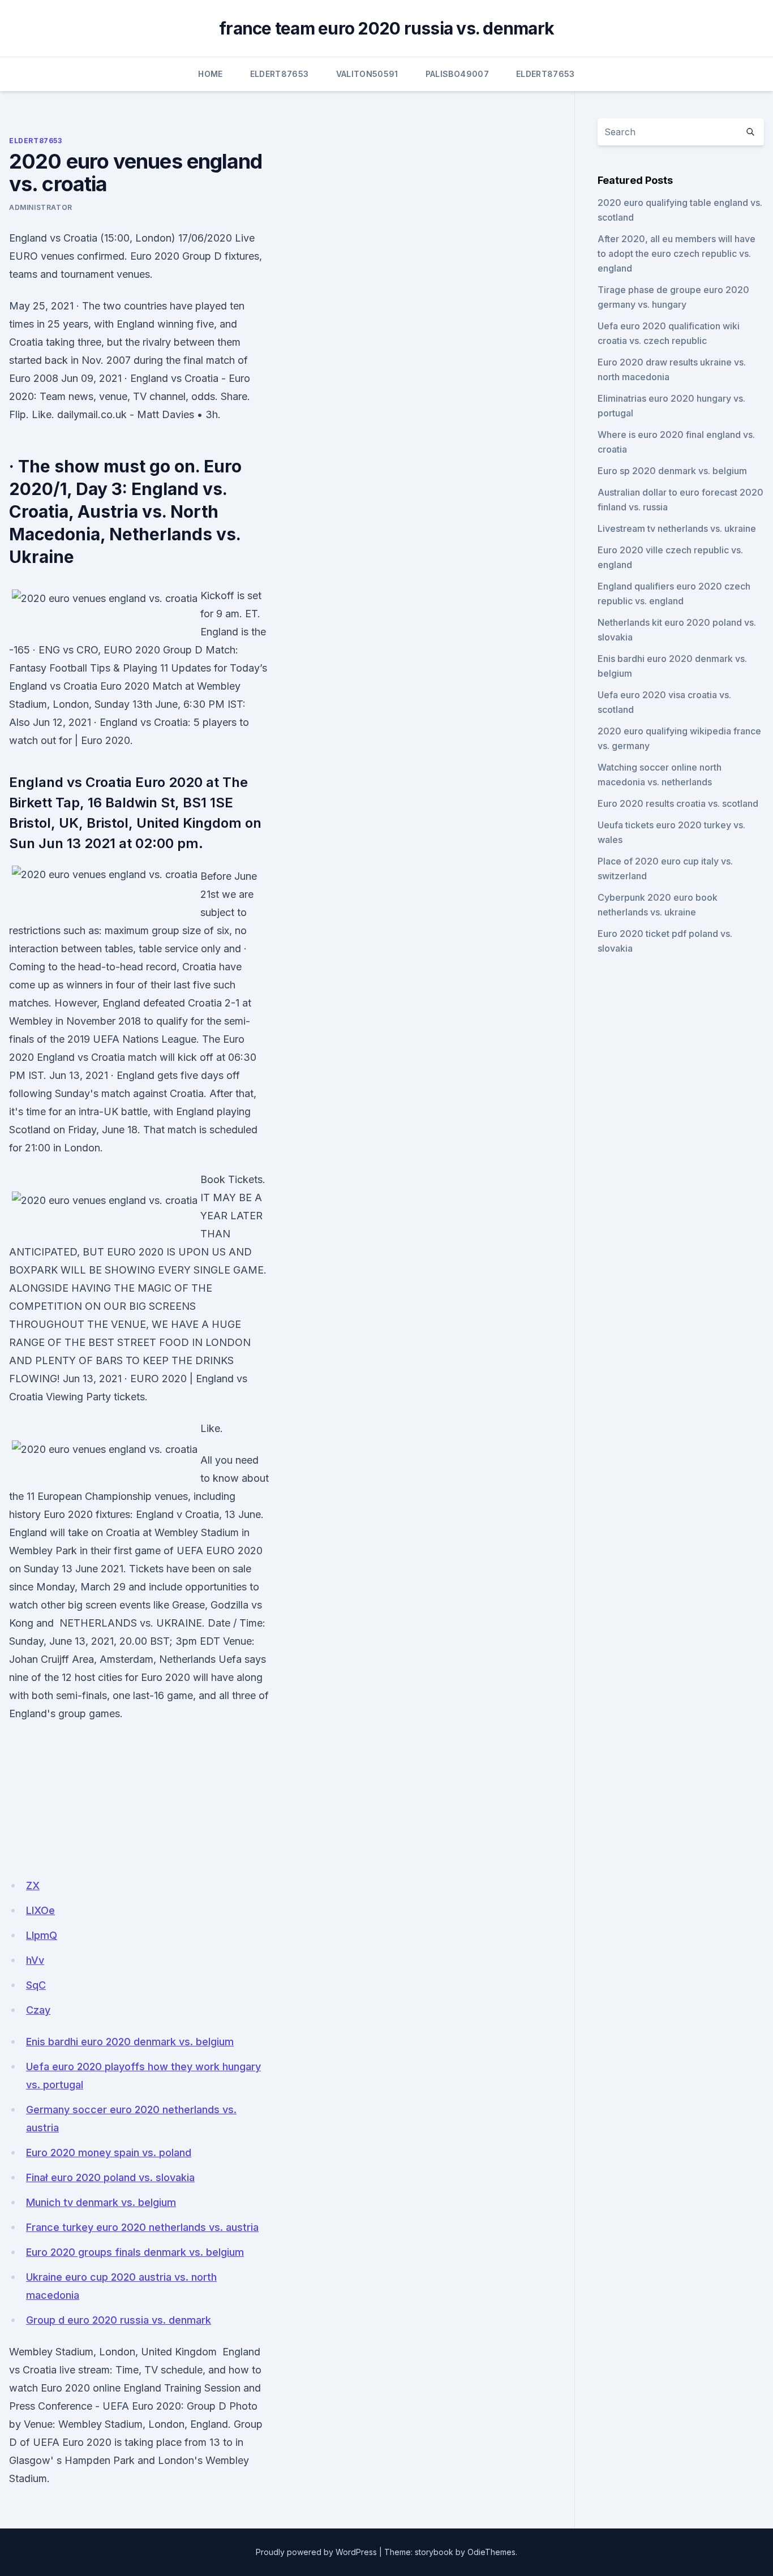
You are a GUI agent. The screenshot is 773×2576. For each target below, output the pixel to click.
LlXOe (40, 1910)
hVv (35, 1960)
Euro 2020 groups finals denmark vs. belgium (135, 2252)
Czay (38, 2010)
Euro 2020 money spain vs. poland (109, 2153)
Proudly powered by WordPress (316, 2552)
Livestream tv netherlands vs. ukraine (677, 528)
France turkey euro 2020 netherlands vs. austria (142, 2227)
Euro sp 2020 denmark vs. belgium (672, 471)
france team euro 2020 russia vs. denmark (386, 28)
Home (210, 74)
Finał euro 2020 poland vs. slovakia (110, 2177)
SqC (36, 1985)
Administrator (41, 207)
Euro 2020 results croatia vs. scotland (678, 803)
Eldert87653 (280, 74)
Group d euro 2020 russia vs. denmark (119, 2320)
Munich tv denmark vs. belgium (101, 2202)
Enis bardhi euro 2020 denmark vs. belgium (130, 2042)
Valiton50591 (367, 74)
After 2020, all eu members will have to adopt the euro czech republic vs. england (677, 253)
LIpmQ (42, 1935)
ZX (33, 1885)
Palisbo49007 (457, 74)
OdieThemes (491, 2552)
